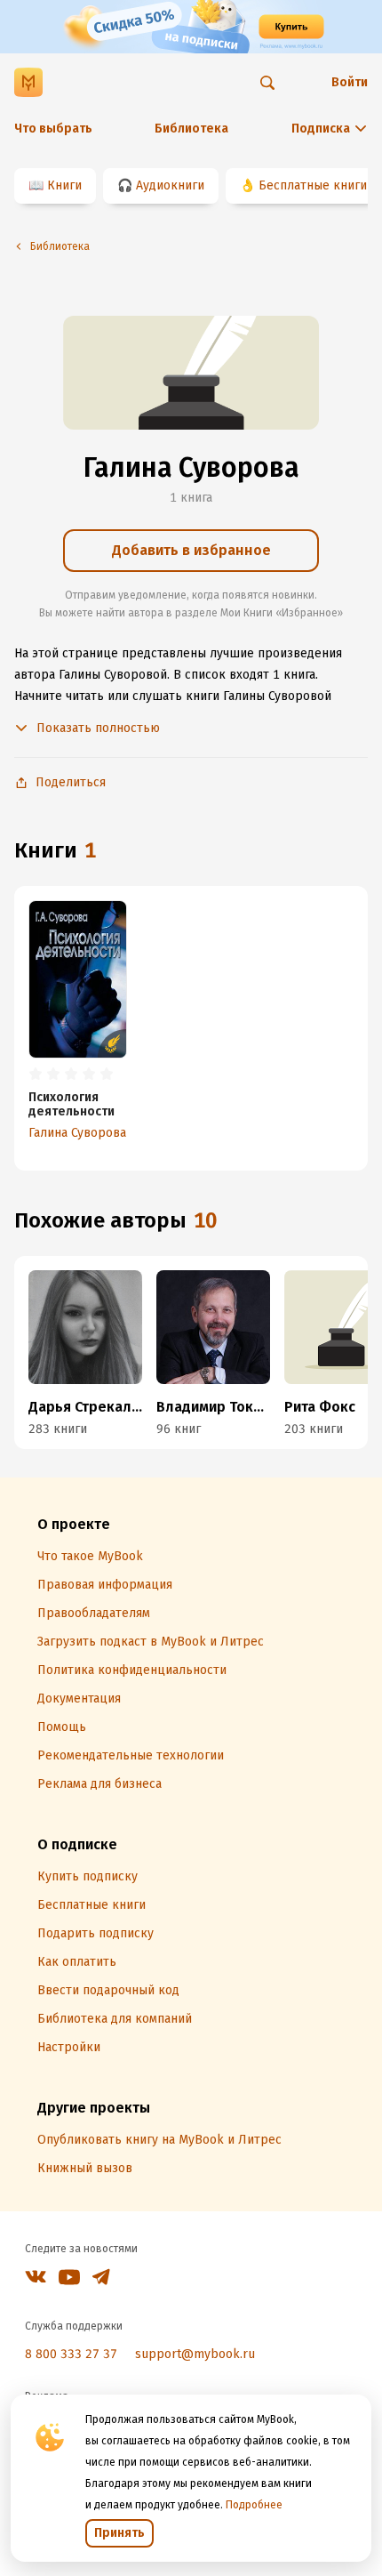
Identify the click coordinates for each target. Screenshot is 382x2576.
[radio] (36, 1075)
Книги (64, 185)
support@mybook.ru (195, 2354)
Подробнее (254, 2505)
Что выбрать (53, 129)
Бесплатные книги (313, 185)
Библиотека (191, 129)
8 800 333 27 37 (71, 2354)
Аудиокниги (170, 185)
